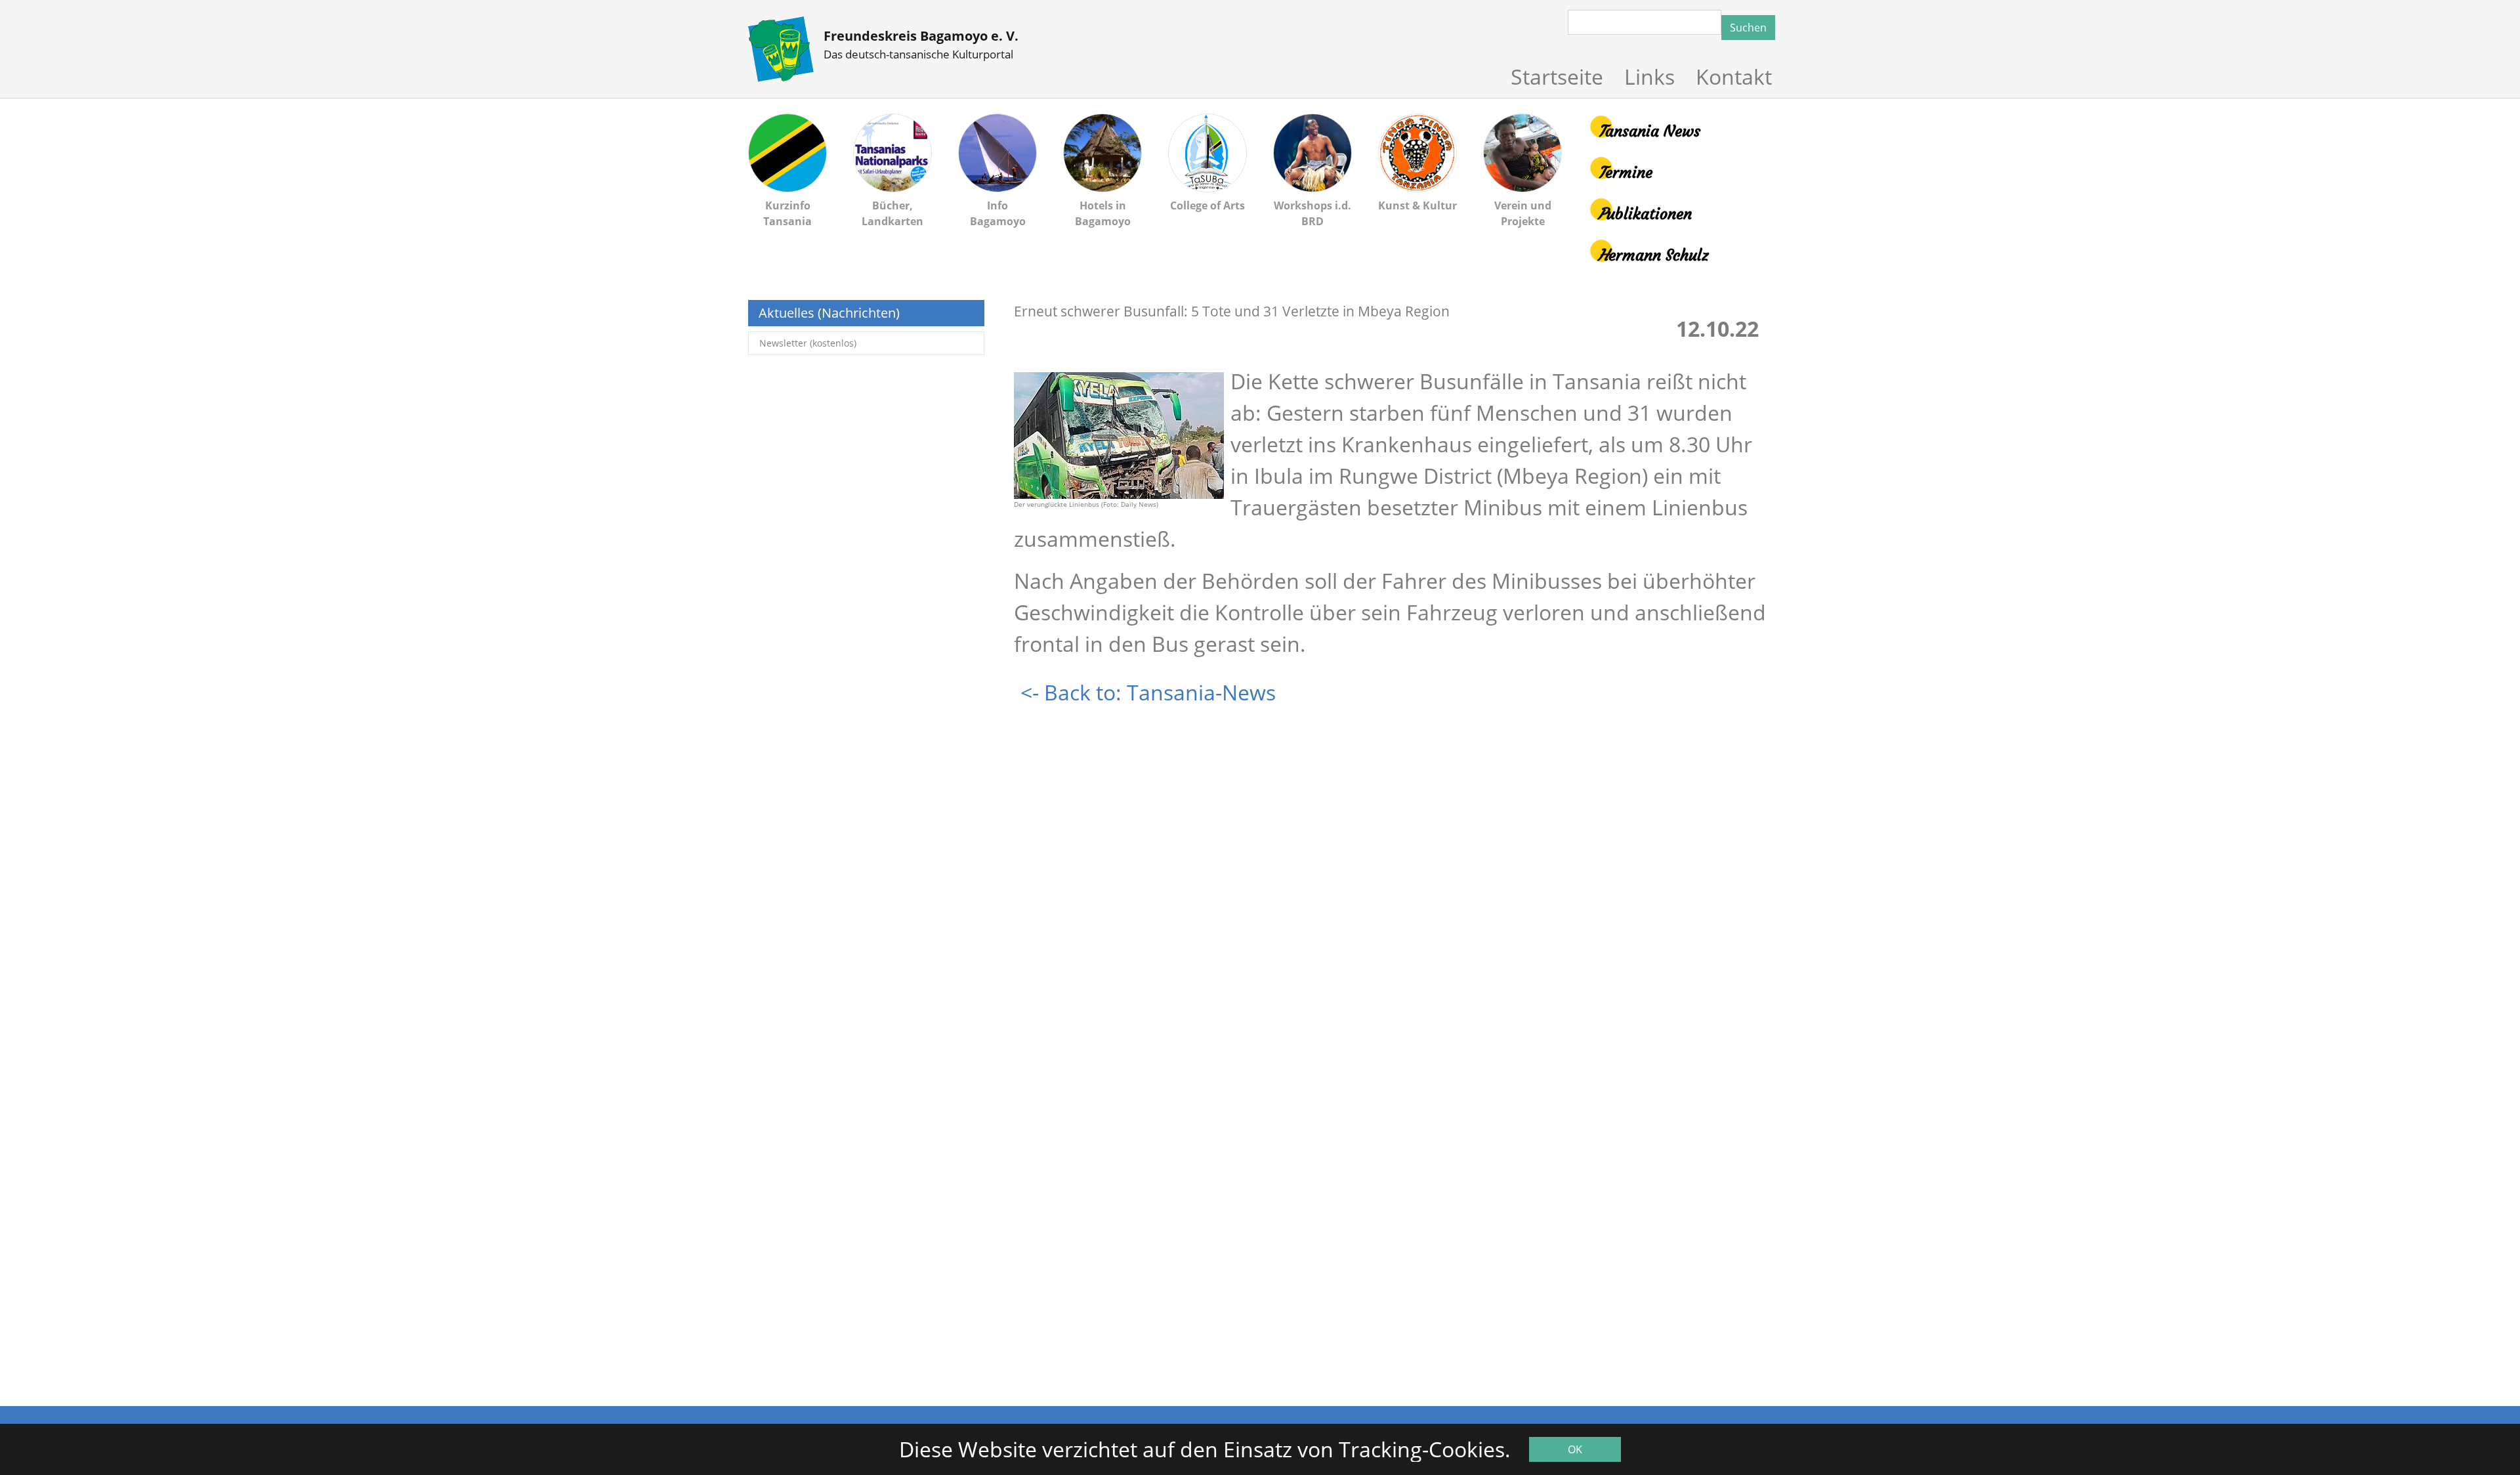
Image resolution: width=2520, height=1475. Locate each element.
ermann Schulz (1653, 255)
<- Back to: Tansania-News (1148, 692)
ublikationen (1645, 214)
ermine (1625, 173)
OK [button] (1575, 1449)
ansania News (1649, 131)
